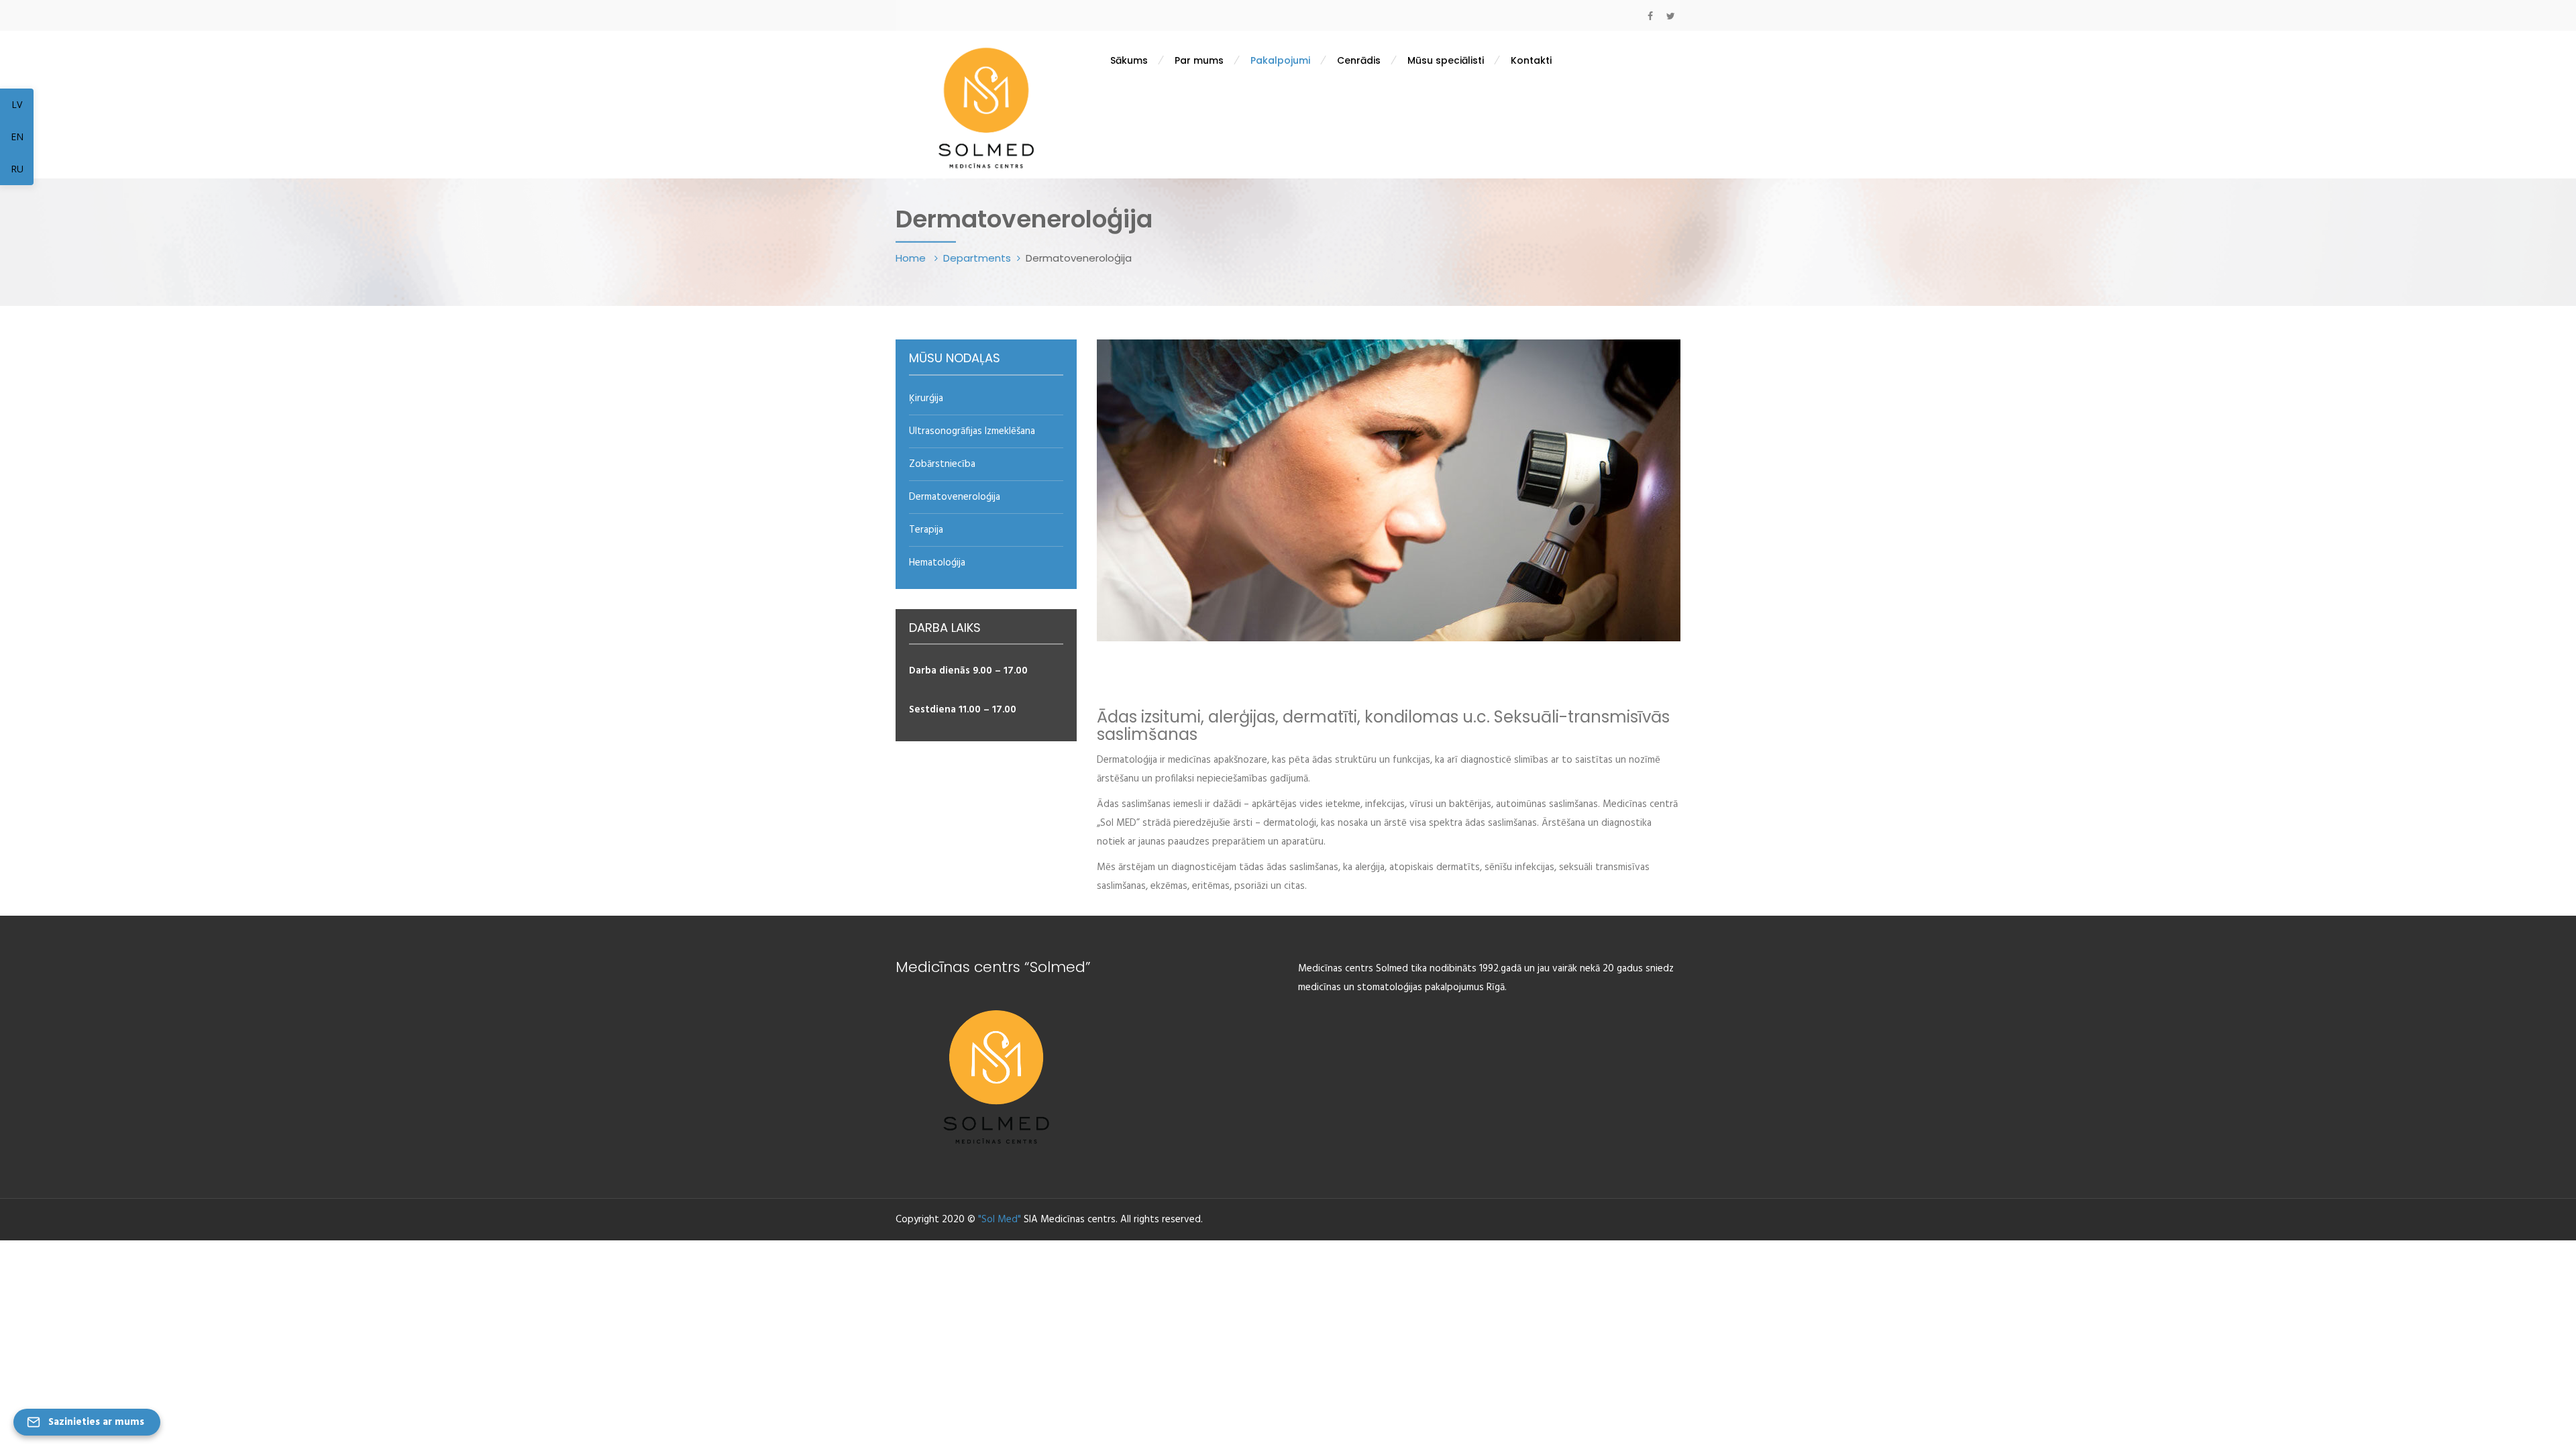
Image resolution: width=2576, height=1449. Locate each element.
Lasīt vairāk (1187, 929)
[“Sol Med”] (986, 106)
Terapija (926, 530)
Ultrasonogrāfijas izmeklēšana (972, 431)
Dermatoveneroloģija (955, 497)
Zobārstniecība (942, 464)
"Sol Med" (1000, 1220)
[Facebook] (1650, 16)
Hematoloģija (937, 563)
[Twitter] (1670, 16)
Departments (977, 258)
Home (912, 258)
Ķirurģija (926, 398)
